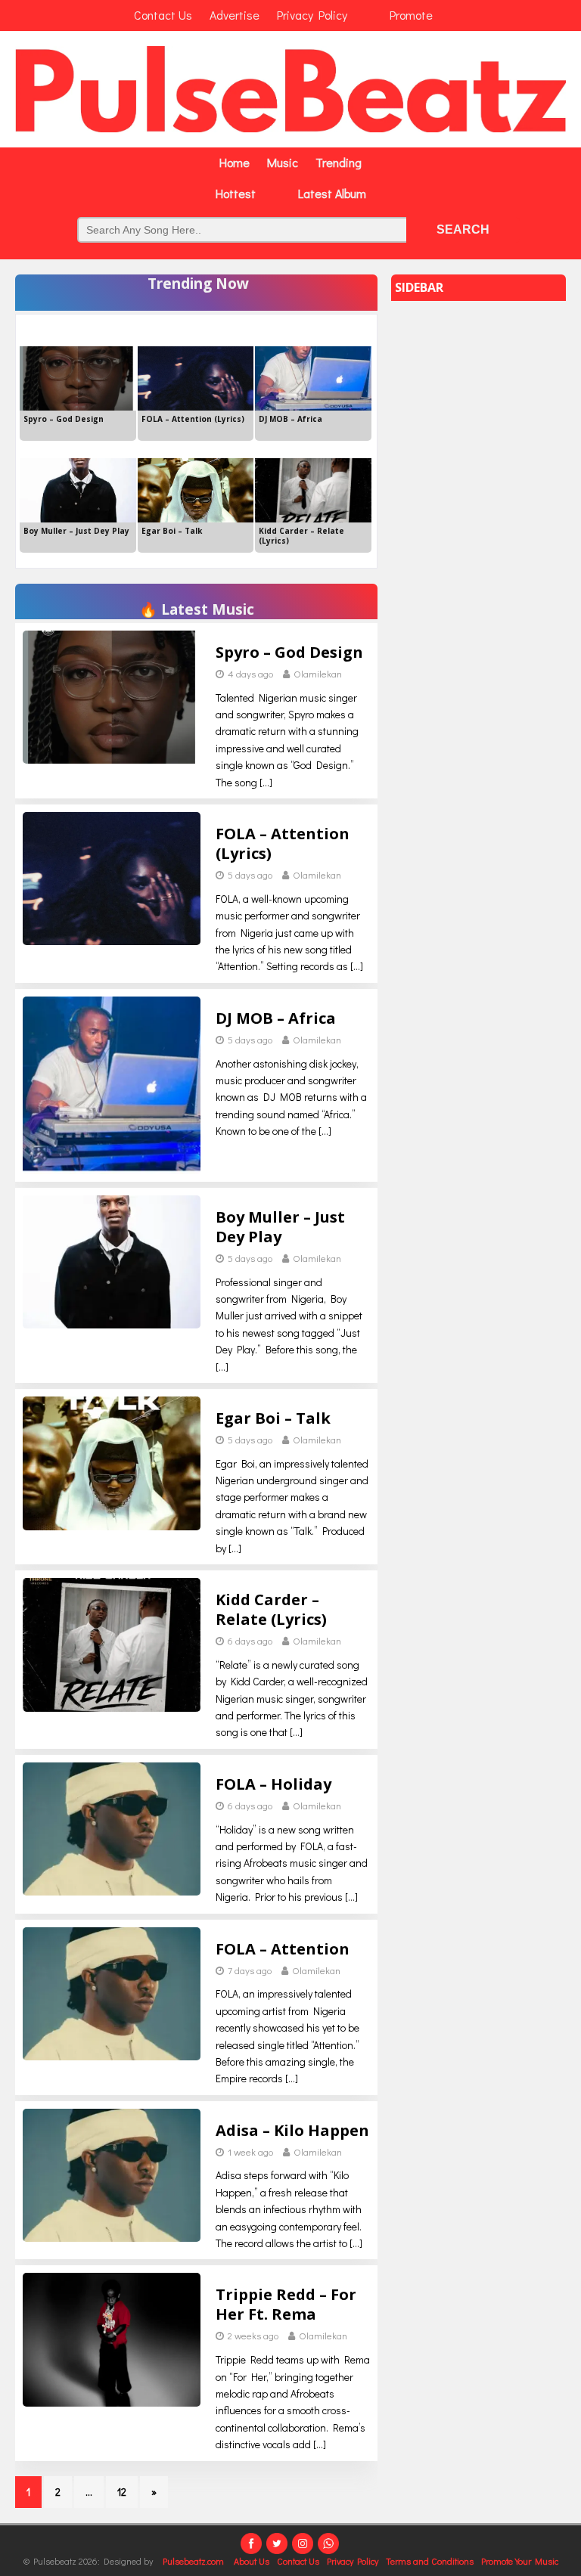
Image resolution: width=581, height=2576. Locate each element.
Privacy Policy (353, 2561)
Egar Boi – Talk (273, 1418)
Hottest (236, 193)
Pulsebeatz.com (194, 2561)
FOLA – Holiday (273, 1784)
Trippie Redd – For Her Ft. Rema (286, 2304)
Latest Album (332, 193)
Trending (339, 162)
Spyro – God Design (289, 652)
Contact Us (298, 2561)
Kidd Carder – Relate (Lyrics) (271, 1609)
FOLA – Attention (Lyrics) (283, 843)
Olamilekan (318, 673)
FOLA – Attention (283, 1949)
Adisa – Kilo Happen (292, 2130)
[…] (266, 782)
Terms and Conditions (430, 2561)
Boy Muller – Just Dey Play (280, 1227)
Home (235, 162)
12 (122, 2492)
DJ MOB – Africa (276, 1018)
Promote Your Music (520, 2561)
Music (283, 162)
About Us (252, 2561)
